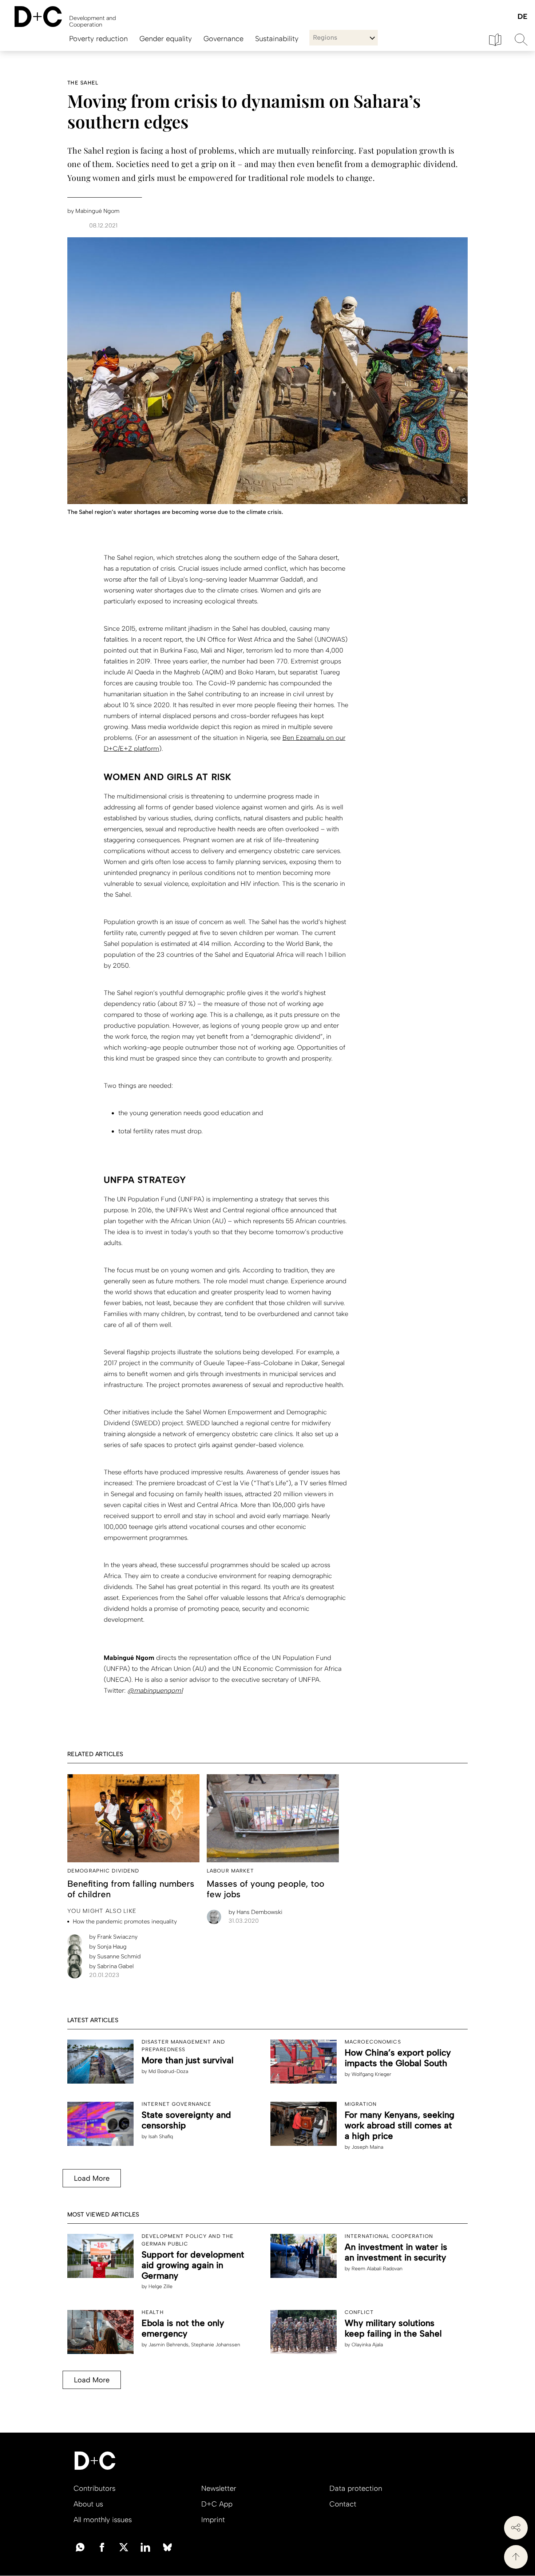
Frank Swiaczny (113, 1937)
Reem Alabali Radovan (377, 2269)
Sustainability (277, 39)
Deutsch (522, 17)
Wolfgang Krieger (371, 2074)
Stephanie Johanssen (216, 2345)
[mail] (80, 2547)
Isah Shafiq (161, 2137)
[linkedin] (146, 2547)
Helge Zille (160, 2286)
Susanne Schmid (115, 1956)
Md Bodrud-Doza (168, 2071)
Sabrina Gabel (111, 1966)
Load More (92, 2178)
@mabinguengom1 (155, 1691)
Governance (223, 39)
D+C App (217, 2504)
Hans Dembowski (255, 1912)
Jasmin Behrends (169, 2345)
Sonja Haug (108, 1947)
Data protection (356, 2488)
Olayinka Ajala (367, 2345)
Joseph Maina (367, 2147)
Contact (343, 2504)
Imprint (213, 2520)
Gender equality (166, 39)
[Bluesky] (167, 2547)
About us (88, 2504)
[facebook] (102, 2547)
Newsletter (219, 2488)
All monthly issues (103, 2520)
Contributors (94, 2488)
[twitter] (124, 2547)
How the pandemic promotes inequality (125, 1921)
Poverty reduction (98, 39)
